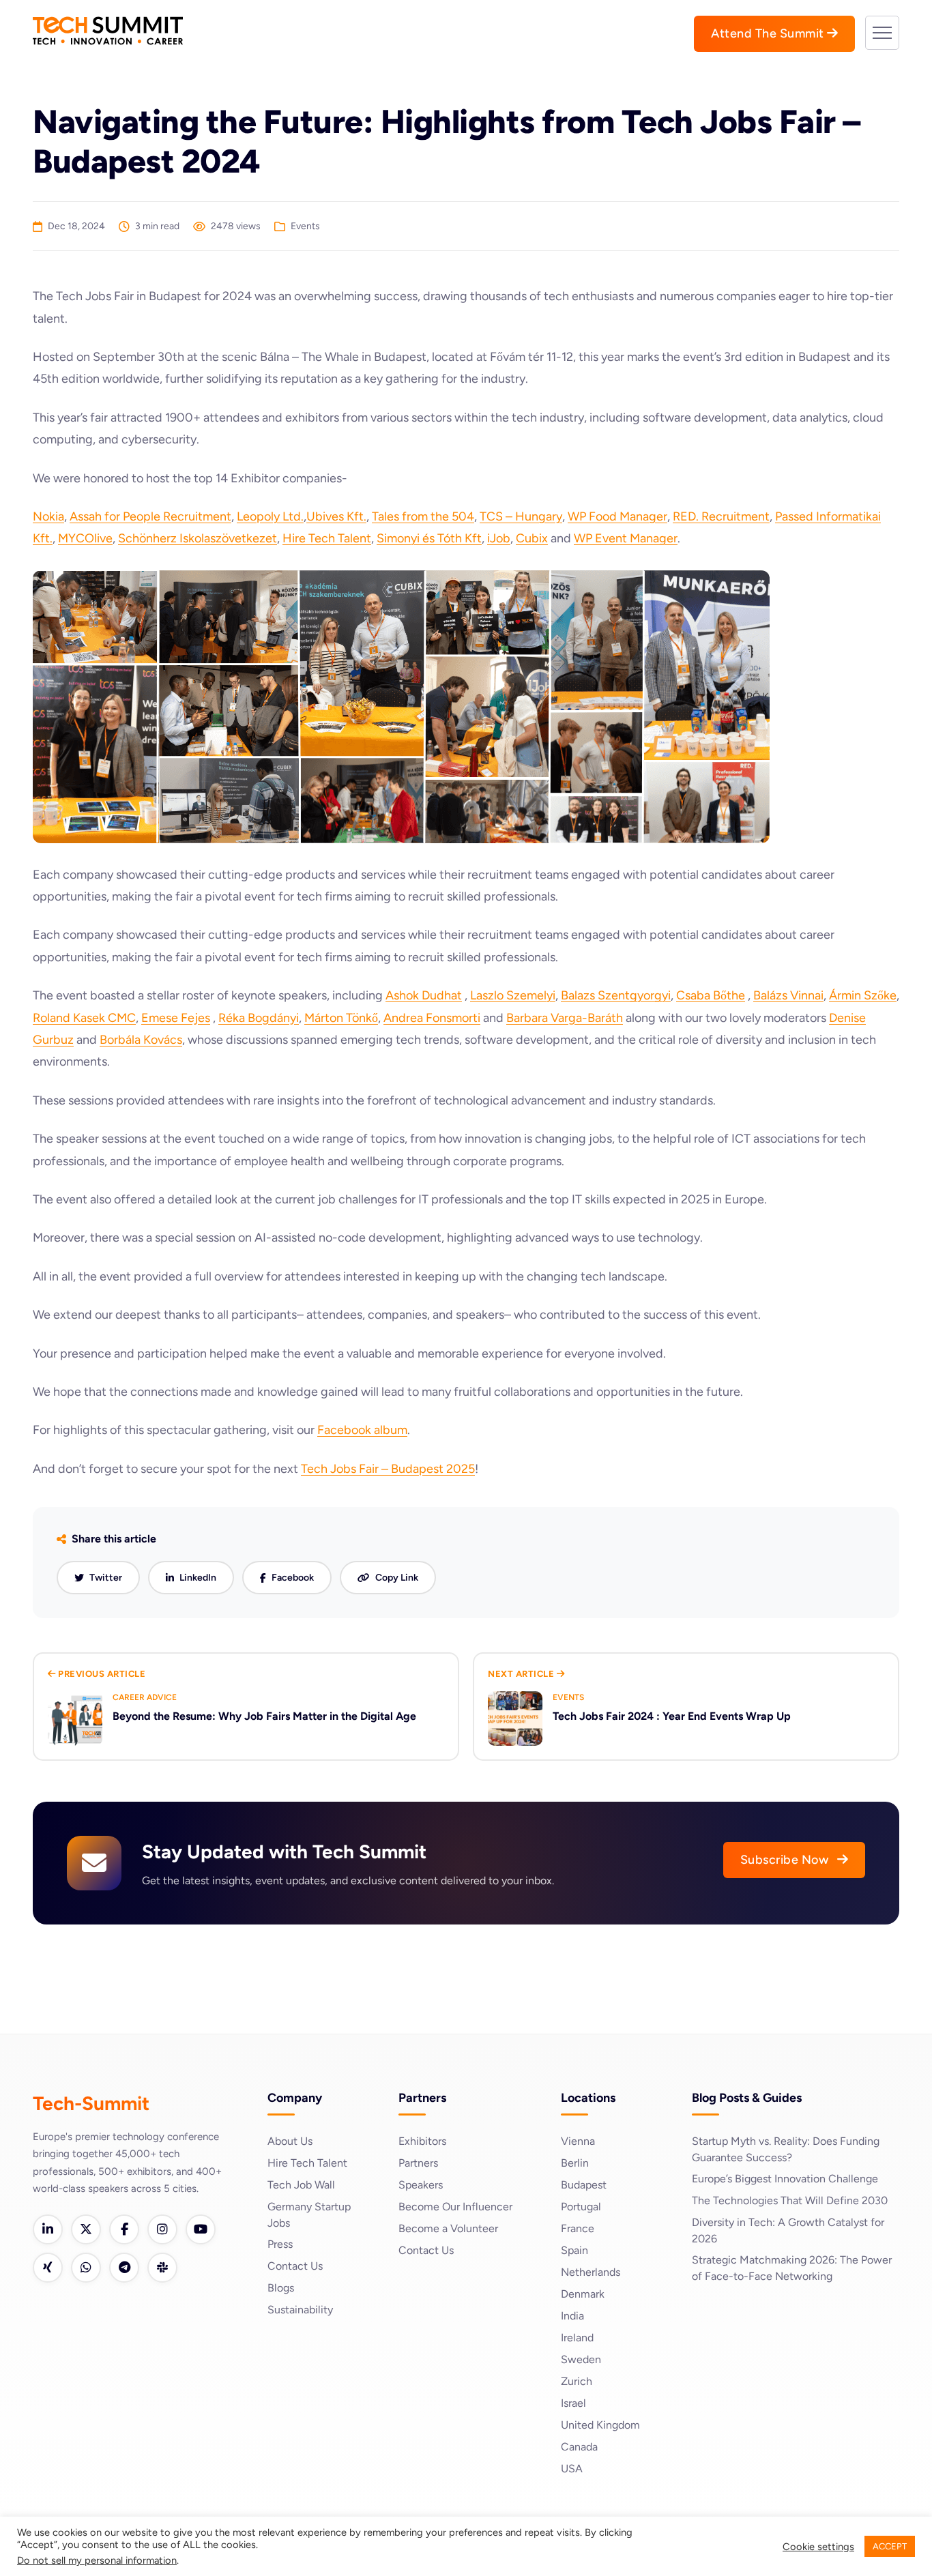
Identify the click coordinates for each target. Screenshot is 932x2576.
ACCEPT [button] (890, 2546)
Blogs (281, 2288)
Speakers (421, 2185)
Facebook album (362, 1430)
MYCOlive (85, 538)
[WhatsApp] (86, 2268)
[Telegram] (124, 2268)
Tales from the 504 (423, 516)
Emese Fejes (176, 1018)
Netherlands (591, 2272)
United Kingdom (600, 2425)
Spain (574, 2250)
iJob (499, 538)
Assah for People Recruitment (150, 516)
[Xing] (48, 2268)
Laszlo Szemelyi (513, 995)
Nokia (48, 516)
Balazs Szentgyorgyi (616, 995)
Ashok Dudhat (424, 995)
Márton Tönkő (341, 1018)
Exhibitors (422, 2141)
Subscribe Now (786, 1860)
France (578, 2228)
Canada (579, 2447)
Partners (418, 2163)
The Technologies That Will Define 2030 (790, 2200)
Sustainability (300, 2310)
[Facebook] (124, 2229)
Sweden (581, 2359)
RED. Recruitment (721, 516)
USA (572, 2469)
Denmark (583, 2294)
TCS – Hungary (521, 516)
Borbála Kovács (141, 1040)
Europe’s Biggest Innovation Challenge (785, 2179)
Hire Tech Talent (327, 538)
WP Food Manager (617, 516)
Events (305, 226)
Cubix (532, 538)
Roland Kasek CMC (84, 1018)
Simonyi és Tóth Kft (429, 538)
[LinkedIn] (48, 2229)
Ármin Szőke (863, 995)
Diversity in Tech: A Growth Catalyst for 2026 (788, 2230)
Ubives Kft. (336, 516)
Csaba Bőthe (711, 995)
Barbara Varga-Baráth (565, 1018)
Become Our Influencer (455, 2207)
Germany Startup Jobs (309, 2215)
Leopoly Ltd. (270, 516)
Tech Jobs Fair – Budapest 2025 (388, 1469)
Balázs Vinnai (788, 995)
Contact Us (295, 2266)
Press (280, 2244)
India (572, 2316)
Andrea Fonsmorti (432, 1018)
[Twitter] (86, 2229)
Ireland (577, 2338)
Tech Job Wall (301, 2185)
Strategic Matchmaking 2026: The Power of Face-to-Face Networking (792, 2268)
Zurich (577, 2381)
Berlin (575, 2163)
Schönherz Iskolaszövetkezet (198, 538)
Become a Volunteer (448, 2228)
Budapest (584, 2185)
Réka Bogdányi (259, 1018)
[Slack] (162, 2268)
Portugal (581, 2207)
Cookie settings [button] (818, 2547)
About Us (290, 2141)
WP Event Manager (626, 538)
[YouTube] (201, 2229)
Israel (573, 2403)
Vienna (578, 2141)
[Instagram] (162, 2229)
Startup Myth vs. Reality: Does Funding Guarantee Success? (786, 2149)
